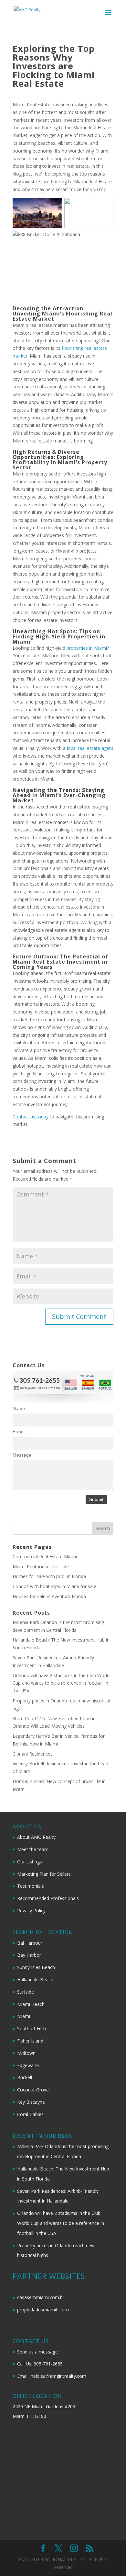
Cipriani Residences (33, 1754)
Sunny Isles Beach (36, 1967)
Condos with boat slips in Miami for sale (54, 1586)
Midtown (26, 2053)
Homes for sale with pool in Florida (49, 1576)
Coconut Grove (33, 2090)
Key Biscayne (31, 2102)
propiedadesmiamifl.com (43, 2310)
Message (22, 1455)
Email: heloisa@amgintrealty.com (52, 2376)
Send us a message (37, 2352)
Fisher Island (30, 2041)
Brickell (25, 2077)
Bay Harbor (29, 1955)
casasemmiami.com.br (41, 2297)
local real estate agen (89, 748)
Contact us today (31, 1117)
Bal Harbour (30, 1943)
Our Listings (30, 1862)
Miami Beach (31, 2004)
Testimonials (31, 1886)
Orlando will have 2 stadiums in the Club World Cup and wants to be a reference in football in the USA (61, 1683)
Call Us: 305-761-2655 (40, 2364)
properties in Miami (87, 648)
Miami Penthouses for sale (41, 1567)
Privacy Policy (31, 1911)
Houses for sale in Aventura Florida (49, 1596)
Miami (24, 2016)
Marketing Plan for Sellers (44, 1874)
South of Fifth (31, 2028)
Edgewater (28, 2065)
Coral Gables (30, 2114)
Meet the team (33, 1849)
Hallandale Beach (35, 1980)
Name (19, 1408)
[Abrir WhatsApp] (110, 2560)
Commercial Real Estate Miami (45, 1557)
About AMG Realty (36, 1837)
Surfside (26, 1992)
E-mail (19, 1432)
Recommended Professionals (48, 1898)
